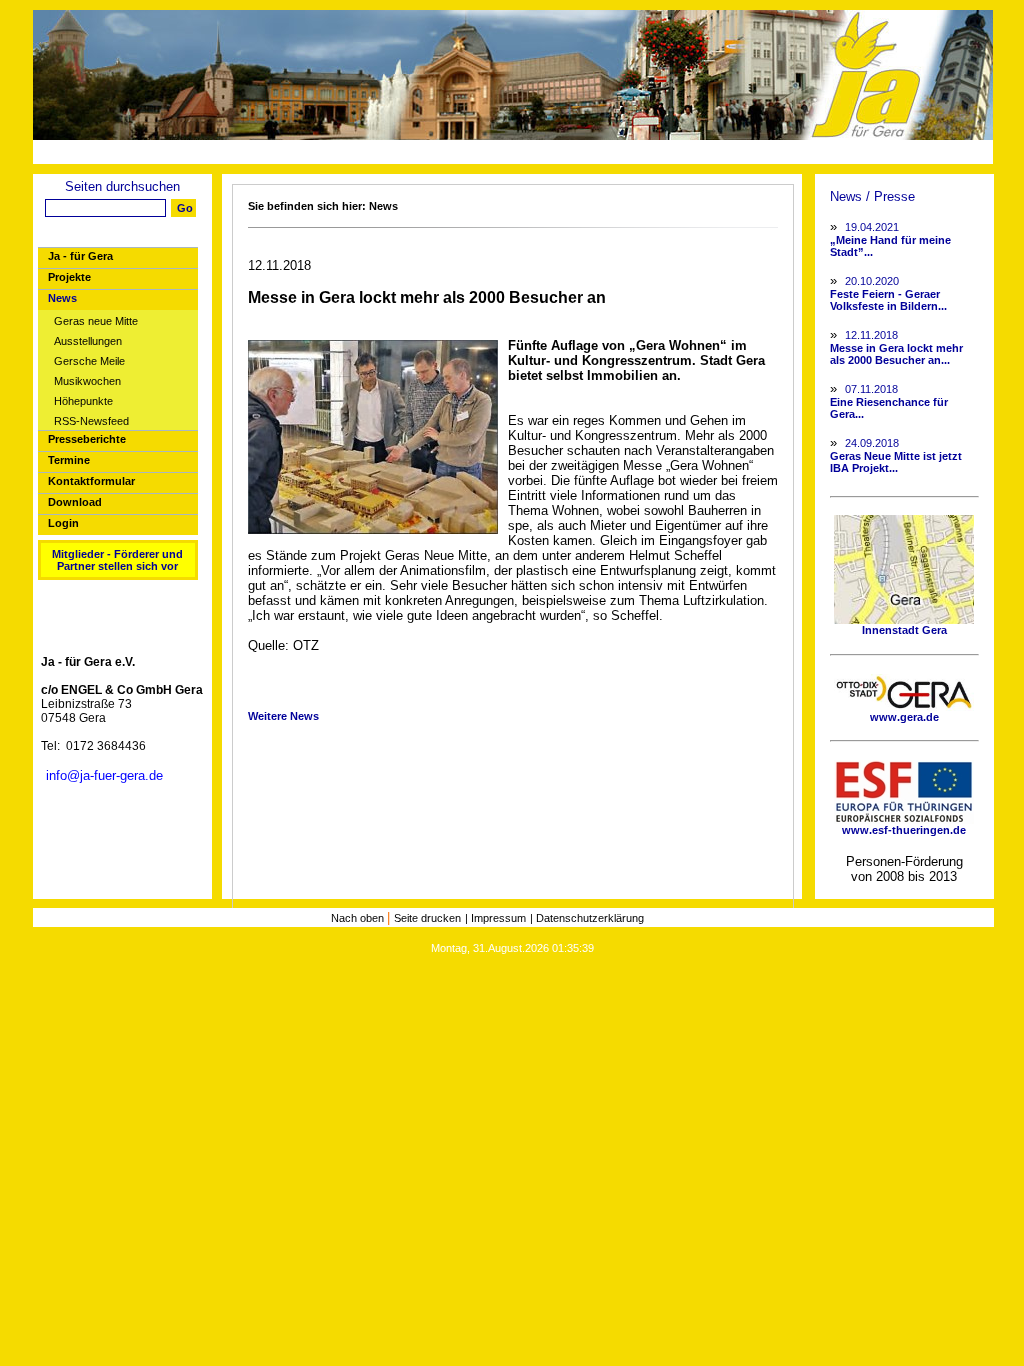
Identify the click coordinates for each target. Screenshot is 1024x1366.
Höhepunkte (83, 401)
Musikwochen (87, 381)
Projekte (69, 277)
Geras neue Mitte (96, 321)
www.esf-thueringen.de (904, 830)
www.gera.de (904, 717)
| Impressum (495, 918)
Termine (69, 460)
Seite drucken (427, 918)
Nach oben (359, 918)
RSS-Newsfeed (91, 421)
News (62, 298)
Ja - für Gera (80, 256)
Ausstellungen (88, 341)
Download (75, 502)
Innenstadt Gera (904, 630)
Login (63, 523)
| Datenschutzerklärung (587, 918)
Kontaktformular (91, 481)
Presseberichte (87, 439)
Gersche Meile (89, 361)
